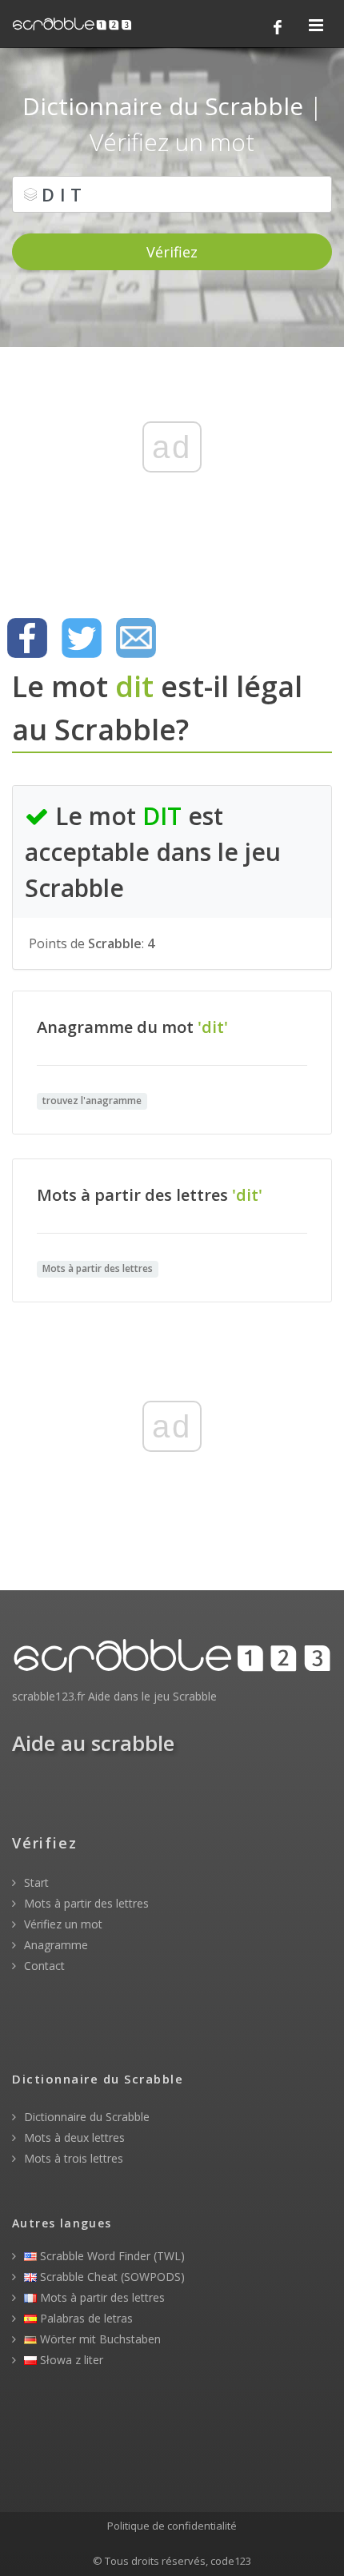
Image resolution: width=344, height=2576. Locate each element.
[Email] (136, 638)
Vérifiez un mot (62, 1924)
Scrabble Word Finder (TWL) (111, 2256)
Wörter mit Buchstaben (99, 2339)
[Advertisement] (172, 473)
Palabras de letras (85, 2318)
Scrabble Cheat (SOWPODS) (111, 2277)
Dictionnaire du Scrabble (85, 2117)
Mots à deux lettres (73, 2137)
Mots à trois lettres (72, 2158)
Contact (43, 1966)
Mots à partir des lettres (85, 1903)
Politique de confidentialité (172, 2526)
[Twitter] (82, 638)
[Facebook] (278, 27)
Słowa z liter (70, 2360)
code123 (231, 2561)
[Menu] (316, 26)
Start (35, 1882)
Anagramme (54, 1945)
